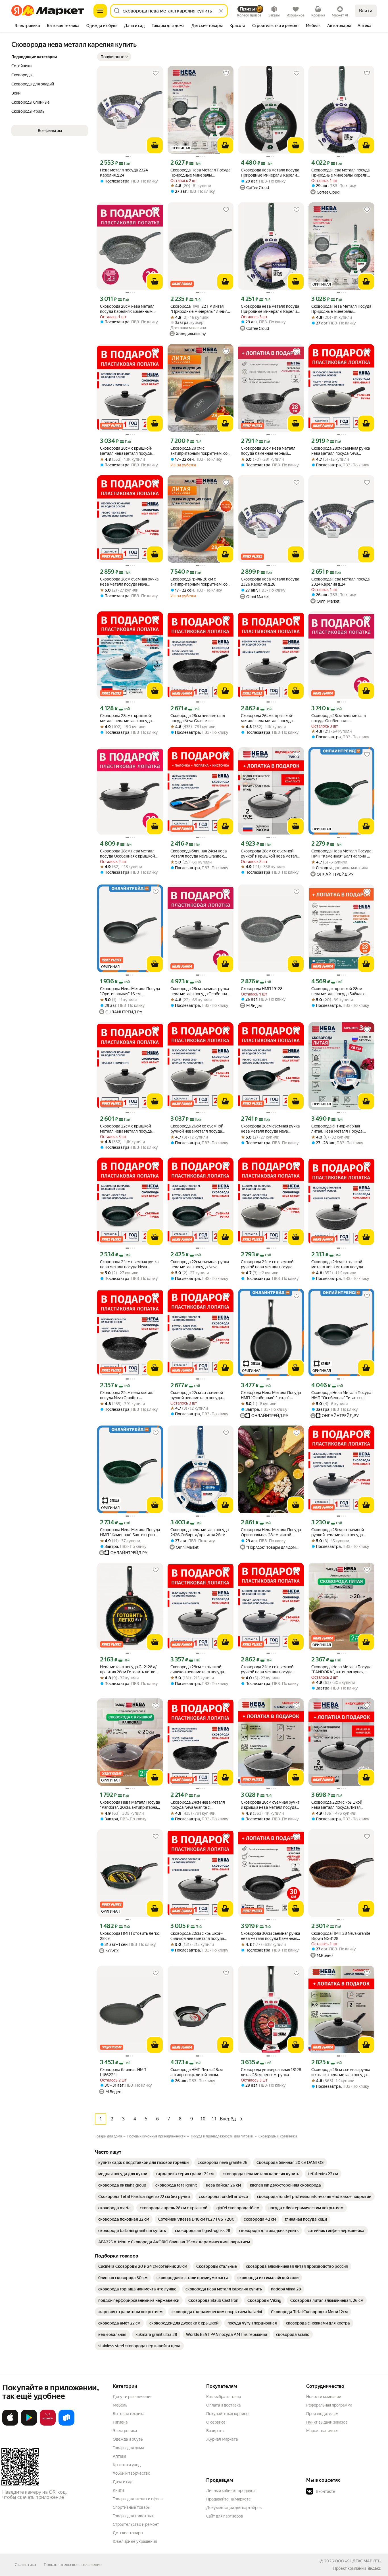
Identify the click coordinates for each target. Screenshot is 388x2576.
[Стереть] (221, 11)
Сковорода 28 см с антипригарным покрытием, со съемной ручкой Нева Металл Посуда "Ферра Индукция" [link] (199, 451)
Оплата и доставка (223, 2405)
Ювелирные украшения (135, 2541)
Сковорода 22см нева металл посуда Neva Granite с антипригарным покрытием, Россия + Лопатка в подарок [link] (127, 1395)
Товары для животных (133, 2516)
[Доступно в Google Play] (29, 2424)
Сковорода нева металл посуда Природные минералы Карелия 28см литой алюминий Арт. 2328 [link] (271, 173)
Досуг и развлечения (133, 2397)
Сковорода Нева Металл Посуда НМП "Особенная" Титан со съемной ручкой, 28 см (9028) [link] (341, 1395)
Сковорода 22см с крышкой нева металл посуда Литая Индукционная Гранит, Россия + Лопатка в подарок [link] (341, 1805)
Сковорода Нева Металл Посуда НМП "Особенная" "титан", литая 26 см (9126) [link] (271, 1395)
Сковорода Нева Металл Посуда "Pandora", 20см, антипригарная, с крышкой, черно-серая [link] (130, 1805)
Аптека (119, 2456)
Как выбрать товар (224, 2397)
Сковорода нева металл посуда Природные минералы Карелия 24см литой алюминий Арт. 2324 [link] (341, 173)
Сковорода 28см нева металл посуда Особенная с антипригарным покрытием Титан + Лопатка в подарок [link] (339, 718)
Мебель (120, 2405)
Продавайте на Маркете (229, 2499)
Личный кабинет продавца (231, 2491)
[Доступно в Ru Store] (66, 2424)
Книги (118, 2490)
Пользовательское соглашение (73, 2565)
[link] (143, 2162)
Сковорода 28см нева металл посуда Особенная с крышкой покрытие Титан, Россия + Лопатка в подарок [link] (127, 854)
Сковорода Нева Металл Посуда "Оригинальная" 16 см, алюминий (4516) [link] (130, 991)
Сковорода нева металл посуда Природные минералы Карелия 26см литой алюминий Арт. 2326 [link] (270, 309)
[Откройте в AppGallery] (48, 2424)
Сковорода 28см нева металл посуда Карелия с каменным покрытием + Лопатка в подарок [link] (130, 309)
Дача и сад (123, 2482)
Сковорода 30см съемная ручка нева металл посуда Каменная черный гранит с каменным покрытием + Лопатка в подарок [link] (271, 1936)
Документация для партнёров (234, 2508)
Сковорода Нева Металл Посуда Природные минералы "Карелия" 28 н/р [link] (341, 309)
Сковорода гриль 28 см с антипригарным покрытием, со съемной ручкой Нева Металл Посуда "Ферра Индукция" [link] (199, 582)
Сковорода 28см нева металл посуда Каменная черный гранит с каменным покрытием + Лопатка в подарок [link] (270, 451)
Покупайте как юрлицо (227, 2414)
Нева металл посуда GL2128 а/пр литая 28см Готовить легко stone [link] (128, 1670)
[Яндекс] (374, 2568)
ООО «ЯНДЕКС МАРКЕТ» (358, 2561)
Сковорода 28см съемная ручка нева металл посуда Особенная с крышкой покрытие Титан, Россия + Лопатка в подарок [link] (200, 991)
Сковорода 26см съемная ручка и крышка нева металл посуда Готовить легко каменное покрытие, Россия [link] (341, 2072)
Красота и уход (127, 2465)
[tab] (27, 26)
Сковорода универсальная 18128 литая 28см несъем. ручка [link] (271, 2072)
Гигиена (120, 2422)
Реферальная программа (329, 2405)
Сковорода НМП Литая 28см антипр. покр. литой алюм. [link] (197, 2072)
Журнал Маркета (222, 2439)
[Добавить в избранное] (156, 73)
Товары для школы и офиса (138, 2499)
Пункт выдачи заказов (327, 2422)
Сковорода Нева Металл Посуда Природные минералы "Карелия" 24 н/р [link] (200, 173)
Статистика (25, 2565)
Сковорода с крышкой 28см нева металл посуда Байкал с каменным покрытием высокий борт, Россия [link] (340, 991)
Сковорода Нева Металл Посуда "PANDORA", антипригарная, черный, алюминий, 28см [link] (341, 1670)
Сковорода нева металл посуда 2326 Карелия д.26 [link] (270, 582)
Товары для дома (128, 2448)
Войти (366, 11)
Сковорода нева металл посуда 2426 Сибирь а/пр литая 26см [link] (200, 1532)
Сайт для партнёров (225, 2516)
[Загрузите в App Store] (10, 2424)
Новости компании (324, 2397)
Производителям (322, 2414)
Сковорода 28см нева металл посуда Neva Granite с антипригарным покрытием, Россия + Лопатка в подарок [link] (198, 718)
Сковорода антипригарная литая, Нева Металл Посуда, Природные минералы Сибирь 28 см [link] (339, 1129)
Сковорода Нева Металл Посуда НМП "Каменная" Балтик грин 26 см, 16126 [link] (130, 1532)
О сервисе (216, 2422)
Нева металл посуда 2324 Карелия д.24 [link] (124, 173)
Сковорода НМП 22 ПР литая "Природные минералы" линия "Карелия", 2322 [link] (199, 309)
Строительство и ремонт (136, 2524)
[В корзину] (155, 145)
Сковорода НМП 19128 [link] (262, 989)
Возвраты (215, 2431)
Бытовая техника (129, 2414)
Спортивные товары (132, 2507)
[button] (114, 57)
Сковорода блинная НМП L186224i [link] (123, 2072)
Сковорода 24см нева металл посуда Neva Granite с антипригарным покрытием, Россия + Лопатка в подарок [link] (198, 1805)
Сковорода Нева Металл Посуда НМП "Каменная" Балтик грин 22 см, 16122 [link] (341, 854)
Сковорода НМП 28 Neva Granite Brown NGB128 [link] (341, 1936)
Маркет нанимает (323, 2431)
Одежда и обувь (128, 2439)
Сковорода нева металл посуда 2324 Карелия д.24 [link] (340, 582)
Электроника (125, 2431)
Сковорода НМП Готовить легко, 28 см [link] (130, 1936)
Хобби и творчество (132, 2473)
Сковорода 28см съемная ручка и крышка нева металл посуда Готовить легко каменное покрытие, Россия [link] (270, 1805)
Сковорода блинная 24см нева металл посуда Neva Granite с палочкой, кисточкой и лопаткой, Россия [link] (199, 854)
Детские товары (128, 2533)
